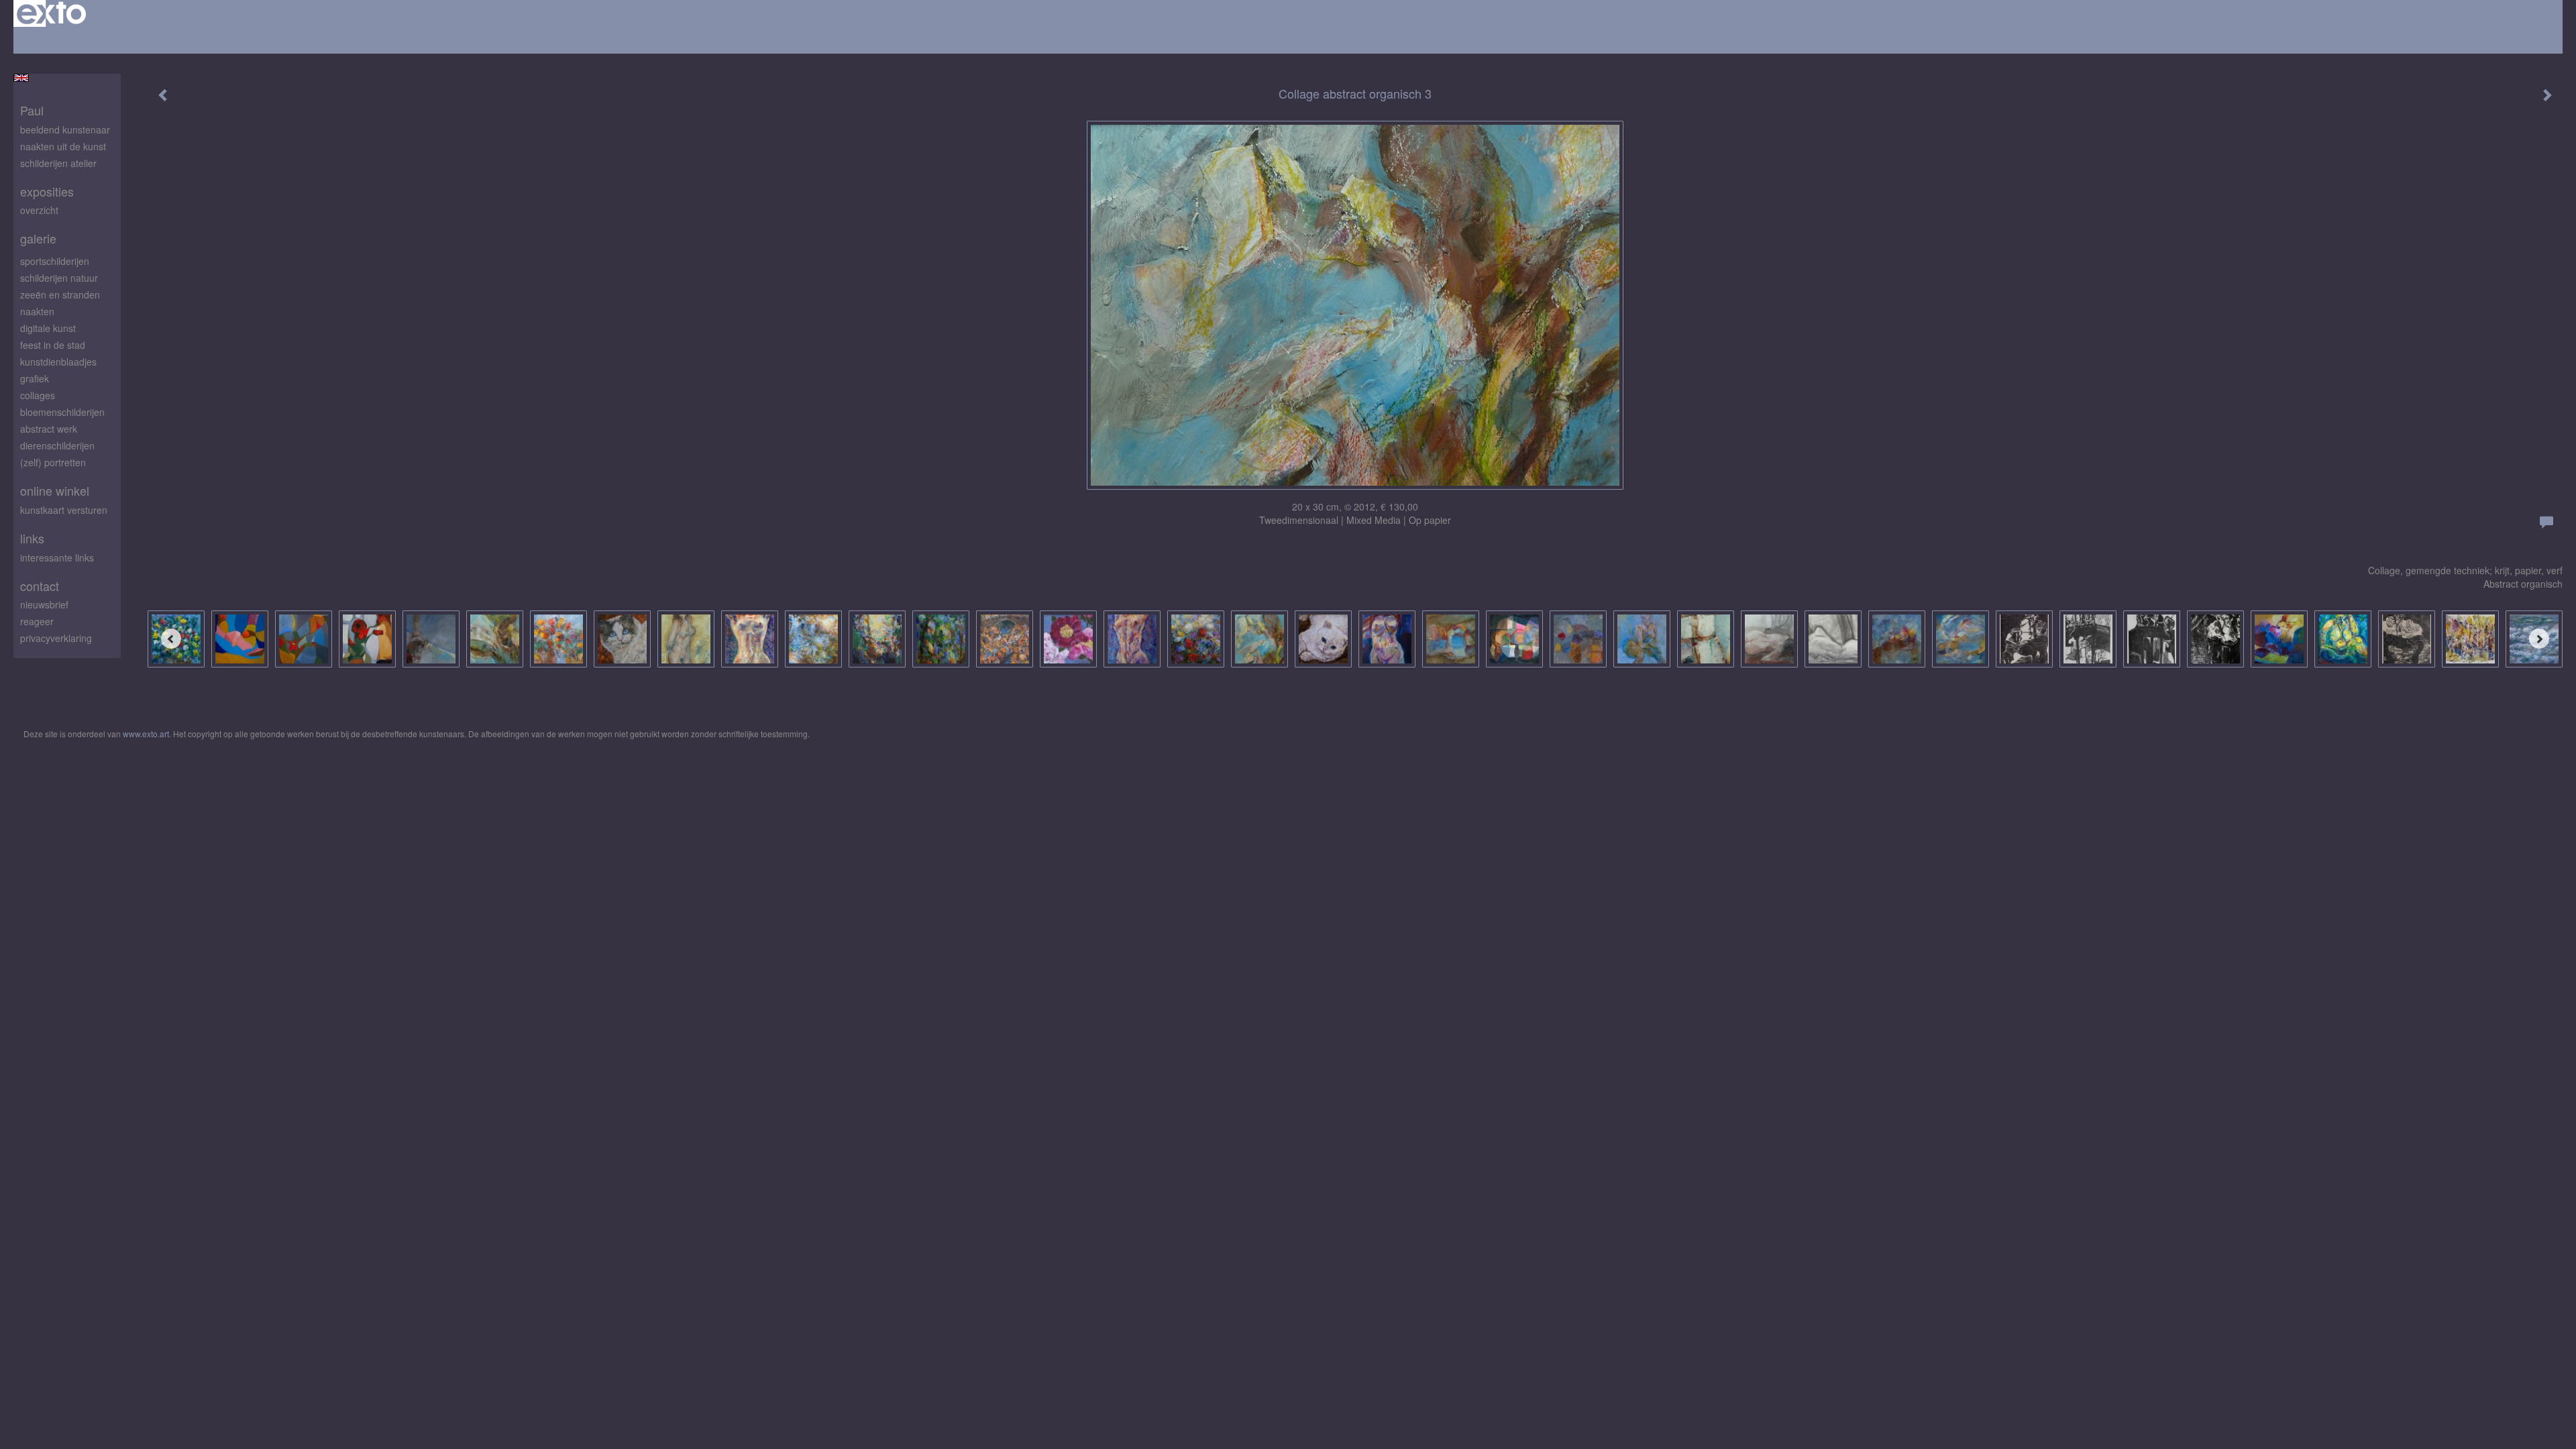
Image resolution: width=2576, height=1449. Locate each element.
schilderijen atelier (58, 163)
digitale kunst (48, 328)
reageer (37, 621)
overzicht (39, 210)
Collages (38, 395)
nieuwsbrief (44, 604)
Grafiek (35, 378)
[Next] (2539, 639)
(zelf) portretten (53, 462)
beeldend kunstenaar (65, 129)
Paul (32, 110)
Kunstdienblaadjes (58, 362)
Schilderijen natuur (59, 278)
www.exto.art (146, 734)
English (21, 78)
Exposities (47, 192)
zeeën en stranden (60, 294)
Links (32, 538)
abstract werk (49, 429)
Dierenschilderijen (57, 445)
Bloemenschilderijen (62, 412)
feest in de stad (53, 345)
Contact (40, 586)
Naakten (37, 311)
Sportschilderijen (55, 261)
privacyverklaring (56, 638)
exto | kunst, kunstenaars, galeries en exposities (51, 13)
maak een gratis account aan (147, 40)
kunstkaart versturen (64, 510)
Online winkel (55, 491)
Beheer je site (43, 40)
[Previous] (171, 639)
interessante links (57, 557)
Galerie (38, 238)
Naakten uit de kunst (63, 146)
